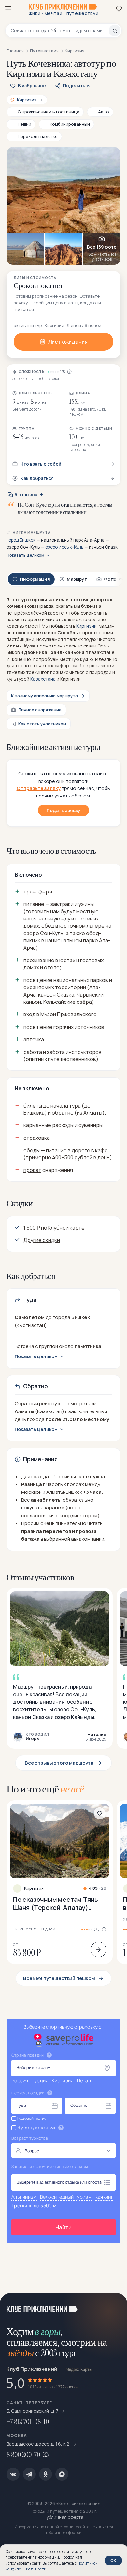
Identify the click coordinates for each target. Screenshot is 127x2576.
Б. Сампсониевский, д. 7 (33, 2411)
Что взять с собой (41, 464)
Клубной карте (66, 1228)
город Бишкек (21, 540)
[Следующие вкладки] (114, 579)
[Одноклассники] (46, 2474)
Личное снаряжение (40, 710)
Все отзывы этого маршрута (59, 1763)
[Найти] (115, 31)
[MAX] (62, 2474)
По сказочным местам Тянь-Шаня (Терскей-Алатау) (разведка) (57, 1903)
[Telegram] (29, 2474)
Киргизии (86, 626)
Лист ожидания (68, 342)
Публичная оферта (63, 2517)
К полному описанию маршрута (44, 696)
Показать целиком (25, 555)
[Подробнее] (98, 1950)
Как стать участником (42, 724)
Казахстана (43, 679)
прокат (32, 1170)
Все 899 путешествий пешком (59, 1978)
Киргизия (34, 1888)
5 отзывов (26, 495)
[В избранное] (100, 1813)
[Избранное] (119, 9)
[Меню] (8, 8)
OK (113, 2560)
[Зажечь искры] (114, 2306)
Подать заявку (63, 810)
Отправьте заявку (39, 788)
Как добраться (37, 478)
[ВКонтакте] (13, 2474)
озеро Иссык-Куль (64, 547)
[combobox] (60, 31)
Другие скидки (42, 1240)
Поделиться (77, 86)
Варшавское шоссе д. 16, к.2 (38, 2444)
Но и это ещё (45, 1789)
